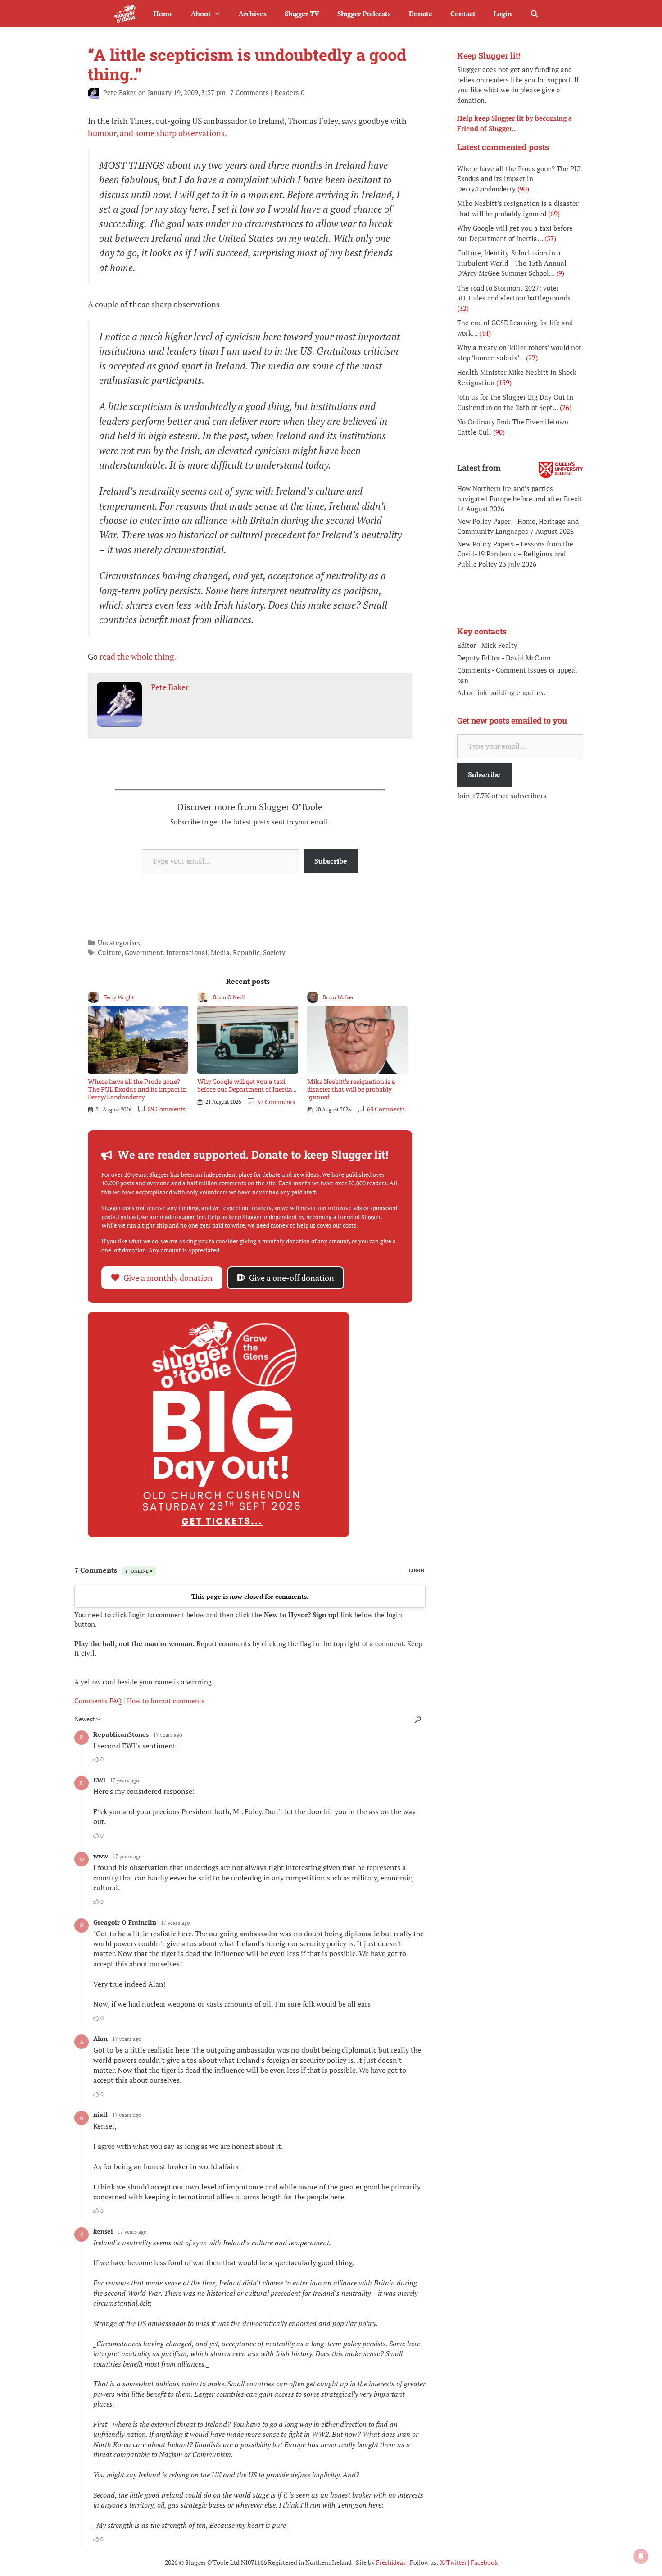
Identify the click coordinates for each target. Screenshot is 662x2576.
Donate (421, 14)
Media (220, 952)
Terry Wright (119, 997)
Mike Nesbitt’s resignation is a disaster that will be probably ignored (351, 1089)
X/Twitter (453, 2562)
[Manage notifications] (641, 2556)
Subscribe (331, 861)
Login (503, 14)
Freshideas (391, 2562)
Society (274, 952)
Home (163, 14)
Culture (110, 952)
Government (144, 952)
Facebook (484, 2562)
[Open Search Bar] (534, 14)
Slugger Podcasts (364, 14)
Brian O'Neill (229, 997)
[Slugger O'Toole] (127, 14)
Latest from (479, 468)
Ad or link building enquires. (501, 692)
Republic (246, 952)
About (201, 14)
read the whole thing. (138, 656)
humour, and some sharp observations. (157, 133)
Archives (253, 14)
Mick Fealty (499, 645)
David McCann (528, 658)
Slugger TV (302, 14)
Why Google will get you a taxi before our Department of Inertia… (247, 1085)
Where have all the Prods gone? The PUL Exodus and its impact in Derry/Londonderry (137, 1089)
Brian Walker (338, 997)
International (187, 952)
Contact (463, 14)
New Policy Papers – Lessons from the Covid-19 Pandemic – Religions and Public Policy (515, 554)
